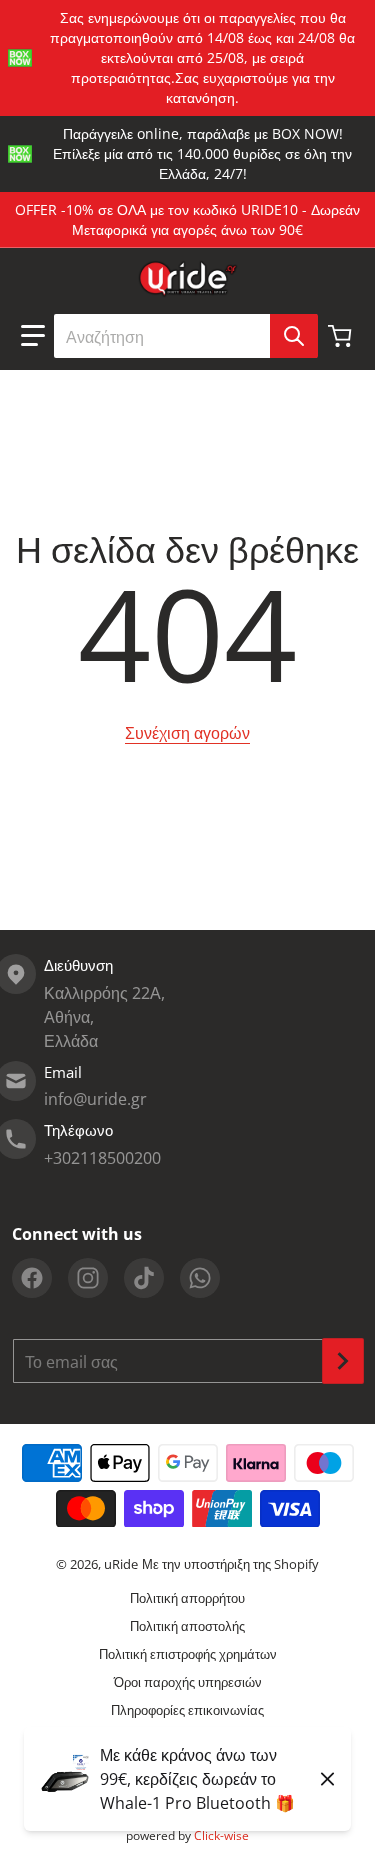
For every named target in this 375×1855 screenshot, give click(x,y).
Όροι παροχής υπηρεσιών (188, 1682)
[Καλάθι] (342, 336)
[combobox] (185, 336)
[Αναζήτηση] (294, 336)
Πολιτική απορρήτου (187, 1598)
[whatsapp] (200, 1278)
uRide (121, 1564)
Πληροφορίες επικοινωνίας (187, 1710)
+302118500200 (102, 1158)
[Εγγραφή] (343, 1361)
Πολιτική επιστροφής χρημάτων (188, 1654)
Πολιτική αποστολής (187, 1626)
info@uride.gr (95, 1099)
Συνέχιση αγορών (187, 733)
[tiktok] (144, 1278)
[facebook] (32, 1278)
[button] (33, 336)
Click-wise (221, 1835)
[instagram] (88, 1278)
